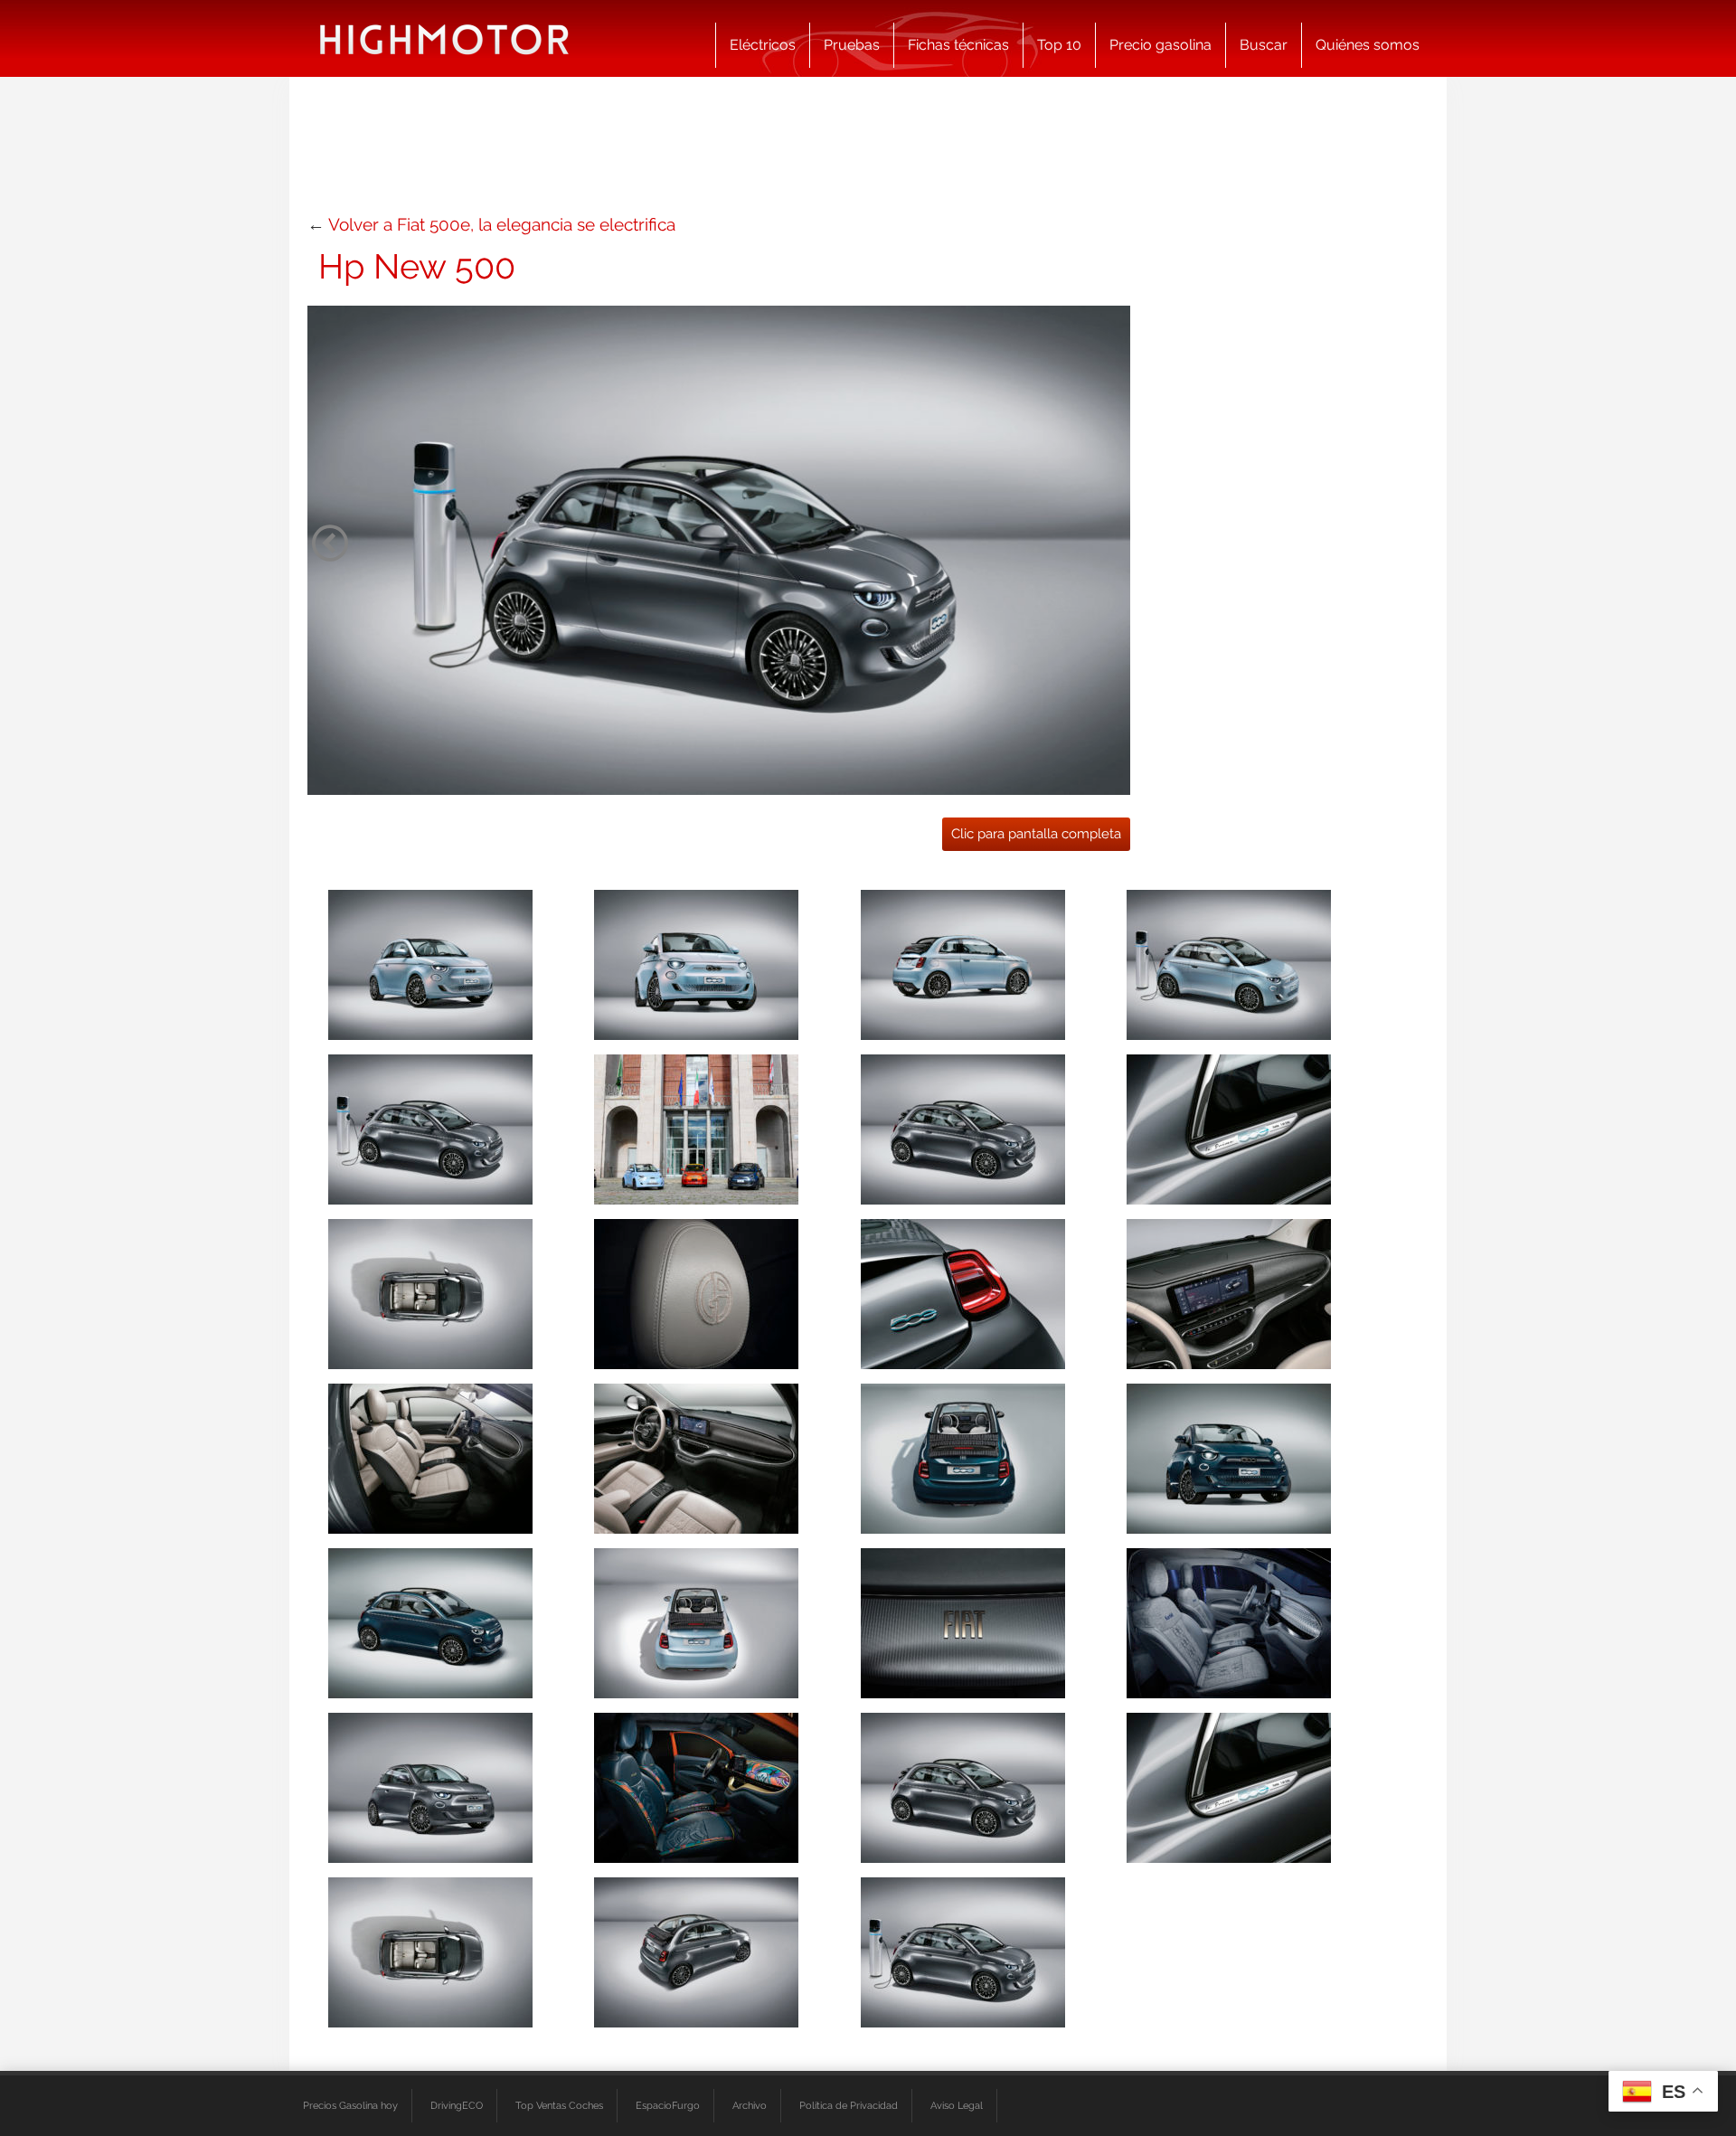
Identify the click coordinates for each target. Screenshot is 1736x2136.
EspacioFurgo (668, 2105)
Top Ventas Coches (559, 2105)
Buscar (1264, 45)
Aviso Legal (957, 2105)
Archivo (750, 2105)
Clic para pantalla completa (1036, 834)
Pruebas (852, 45)
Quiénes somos (1368, 45)
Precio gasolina (1160, 45)
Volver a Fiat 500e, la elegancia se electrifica (502, 224)
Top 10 (1059, 45)
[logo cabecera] (444, 38)
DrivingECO (457, 2105)
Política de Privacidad (849, 2105)
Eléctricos (763, 45)
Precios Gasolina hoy (350, 2105)
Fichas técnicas (958, 45)
